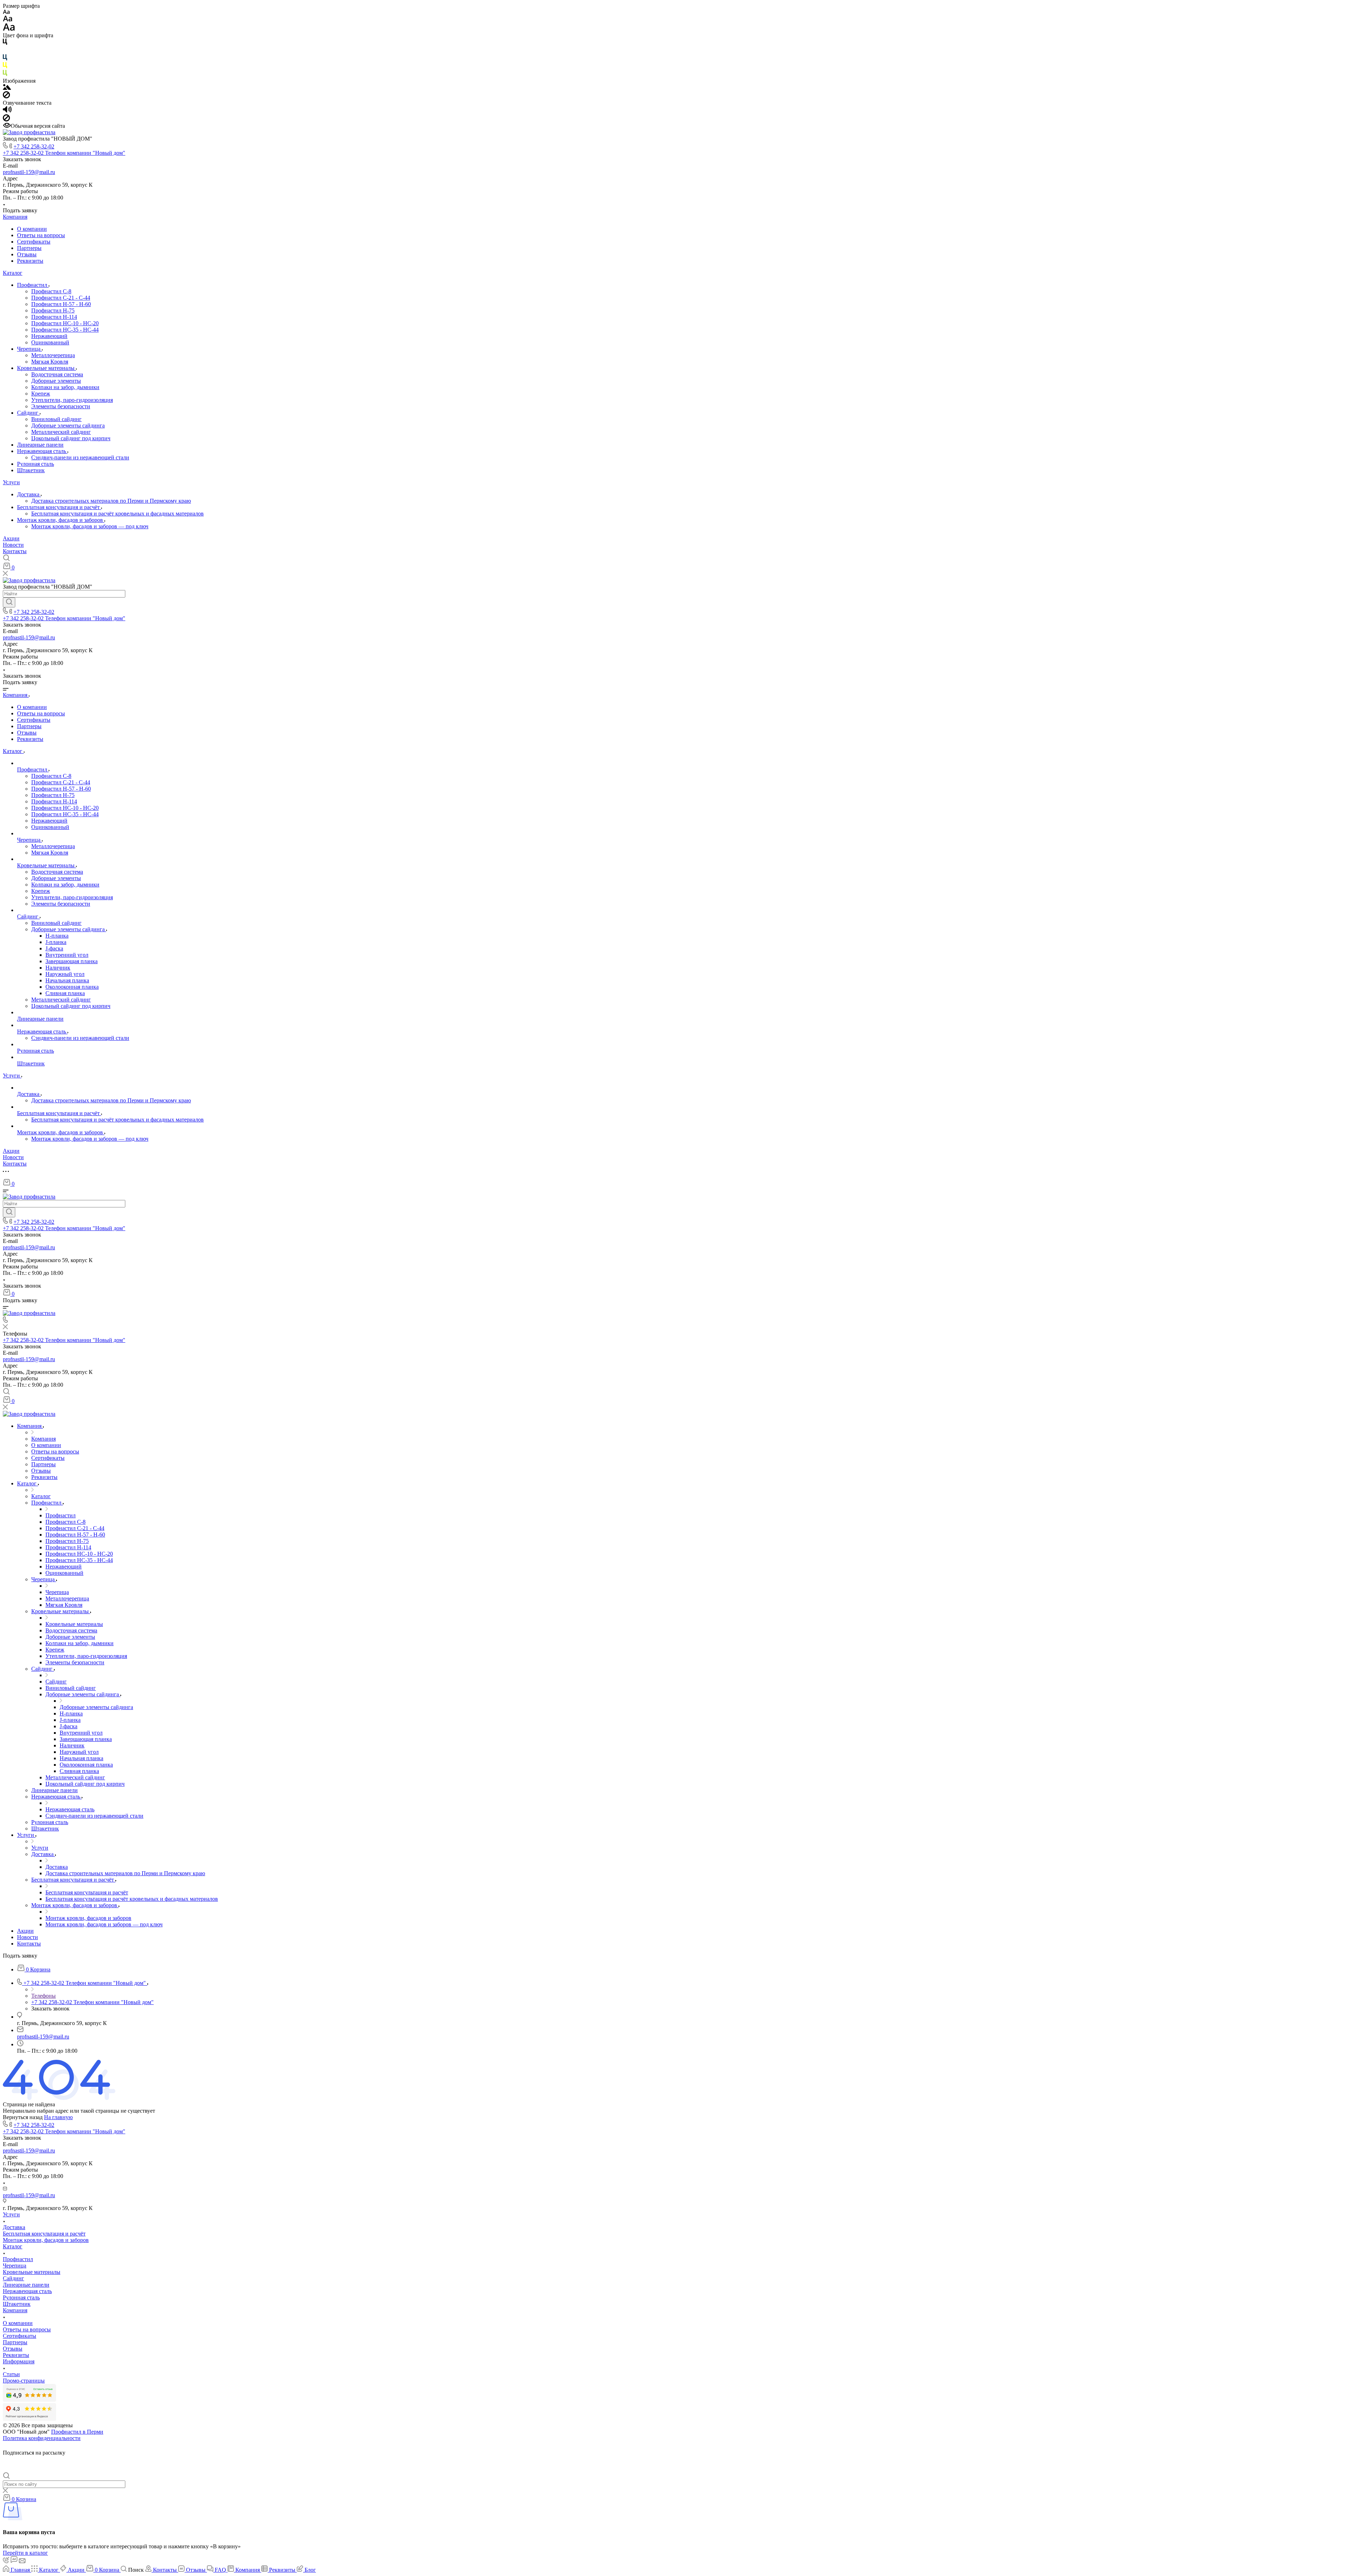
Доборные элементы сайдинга (68, 425)
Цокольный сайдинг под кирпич (71, 438)
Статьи (11, 2374)
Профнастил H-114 (54, 317)
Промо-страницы (24, 2381)
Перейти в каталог (25, 2553)
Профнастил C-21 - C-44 (61, 298)
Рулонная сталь (35, 464)
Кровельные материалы (46, 368)
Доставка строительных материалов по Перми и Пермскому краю (111, 501)
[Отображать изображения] (7, 88)
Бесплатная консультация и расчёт (59, 507)
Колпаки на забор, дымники (65, 387)
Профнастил (33, 285)
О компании (32, 229)
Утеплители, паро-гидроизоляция (72, 400)
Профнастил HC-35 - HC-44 (65, 330)
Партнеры (29, 248)
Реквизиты (30, 261)
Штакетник (31, 470)
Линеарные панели (40, 445)
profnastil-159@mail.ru (29, 172)
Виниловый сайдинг (56, 419)
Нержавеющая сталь (42, 451)
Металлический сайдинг (61, 432)
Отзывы (27, 254)
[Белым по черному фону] (5, 51)
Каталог (13, 273)
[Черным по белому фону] (5, 43)
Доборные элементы (56, 381)
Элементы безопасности (61, 406)
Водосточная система (57, 374)
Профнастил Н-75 (53, 310)
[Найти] (9, 602)
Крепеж (41, 394)
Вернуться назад (23, 2117)
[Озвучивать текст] (7, 111)
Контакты (15, 551)
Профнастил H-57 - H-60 (61, 304)
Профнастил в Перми (77, 2432)
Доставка (29, 494)
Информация (19, 2361)
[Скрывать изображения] (6, 96)
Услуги (11, 482)
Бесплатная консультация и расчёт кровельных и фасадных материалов (117, 514)
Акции (11, 538)
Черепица (29, 349)
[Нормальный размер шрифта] (8, 20)
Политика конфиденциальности (42, 2438)
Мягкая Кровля (50, 362)
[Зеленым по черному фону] (5, 74)
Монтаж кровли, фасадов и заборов (61, 520)
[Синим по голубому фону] (5, 59)
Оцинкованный (50, 342)
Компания (15, 217)
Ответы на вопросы (41, 235)
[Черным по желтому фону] (5, 67)
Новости (13, 545)
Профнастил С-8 (51, 291)
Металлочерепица (53, 355)
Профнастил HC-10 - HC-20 (65, 323)
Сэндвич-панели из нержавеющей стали (80, 457)
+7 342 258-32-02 (34, 146)
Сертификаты (34, 242)
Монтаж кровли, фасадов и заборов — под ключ (90, 526)
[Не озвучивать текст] (6, 119)
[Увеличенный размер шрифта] (9, 29)
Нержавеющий (49, 336)
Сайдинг (28, 413)
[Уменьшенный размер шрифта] (6, 12)
